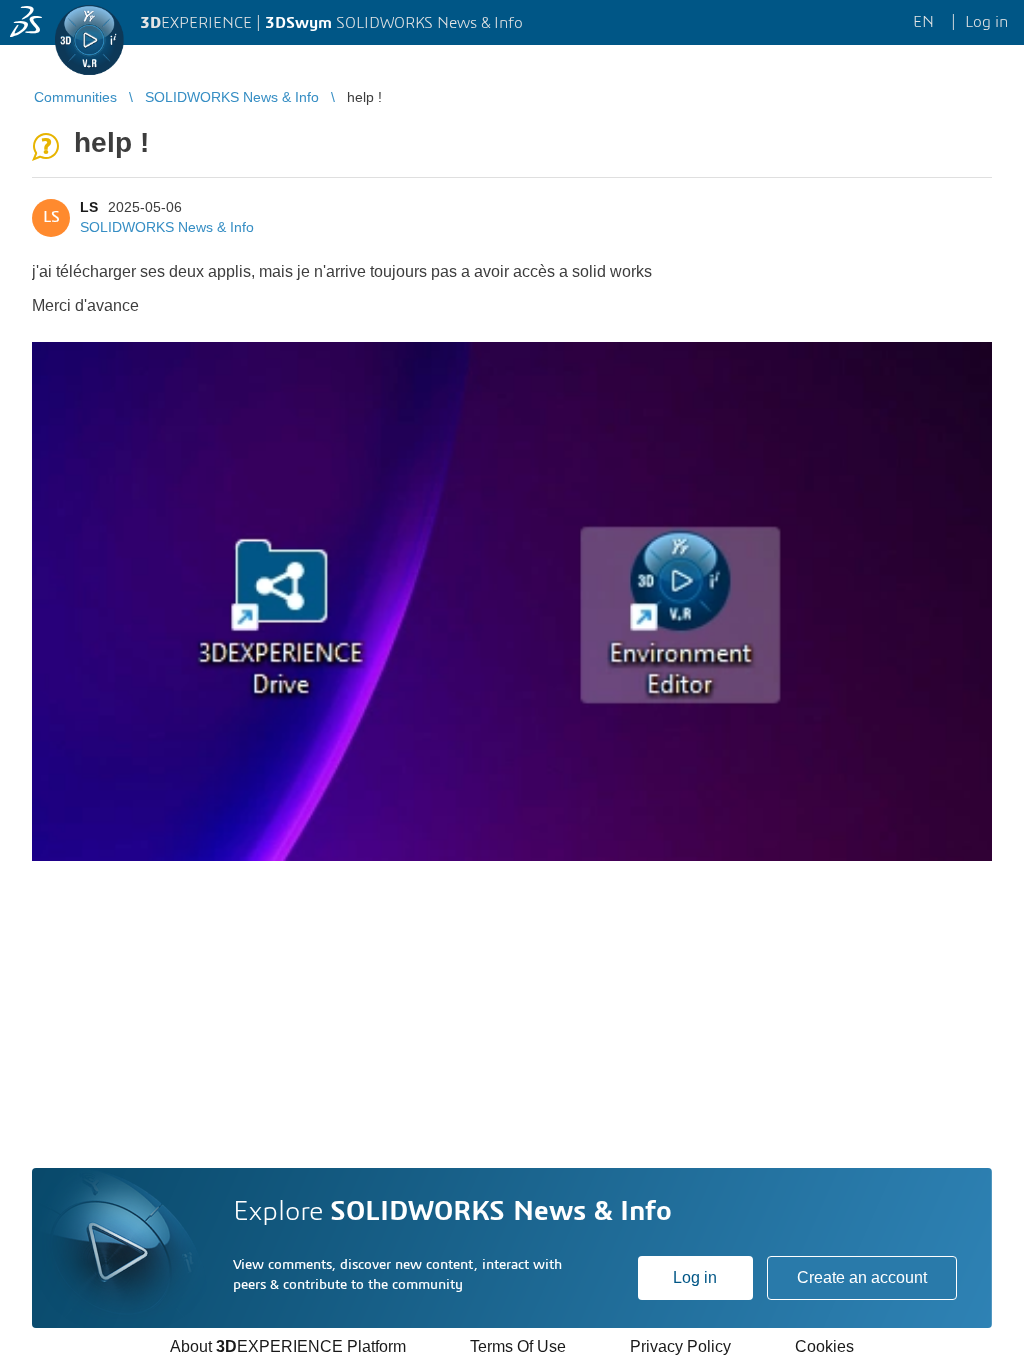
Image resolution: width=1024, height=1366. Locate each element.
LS (89, 207)
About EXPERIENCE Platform (288, 1346)
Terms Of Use (518, 1346)
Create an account (862, 1277)
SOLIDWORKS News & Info (167, 227)
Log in (695, 1277)
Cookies (824, 1346)
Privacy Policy (680, 1346)
